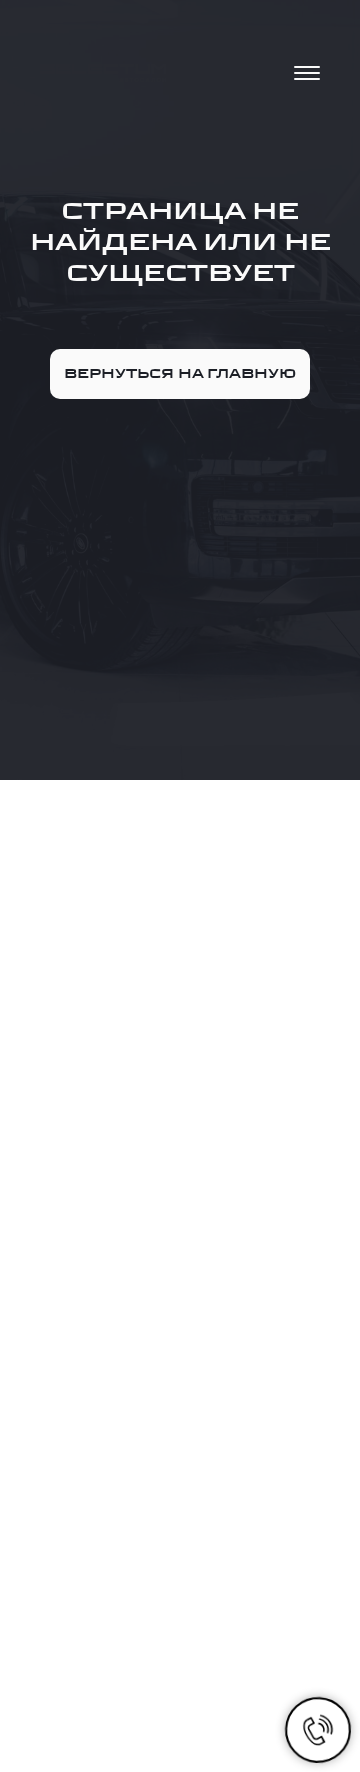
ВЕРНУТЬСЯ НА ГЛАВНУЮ (180, 373)
